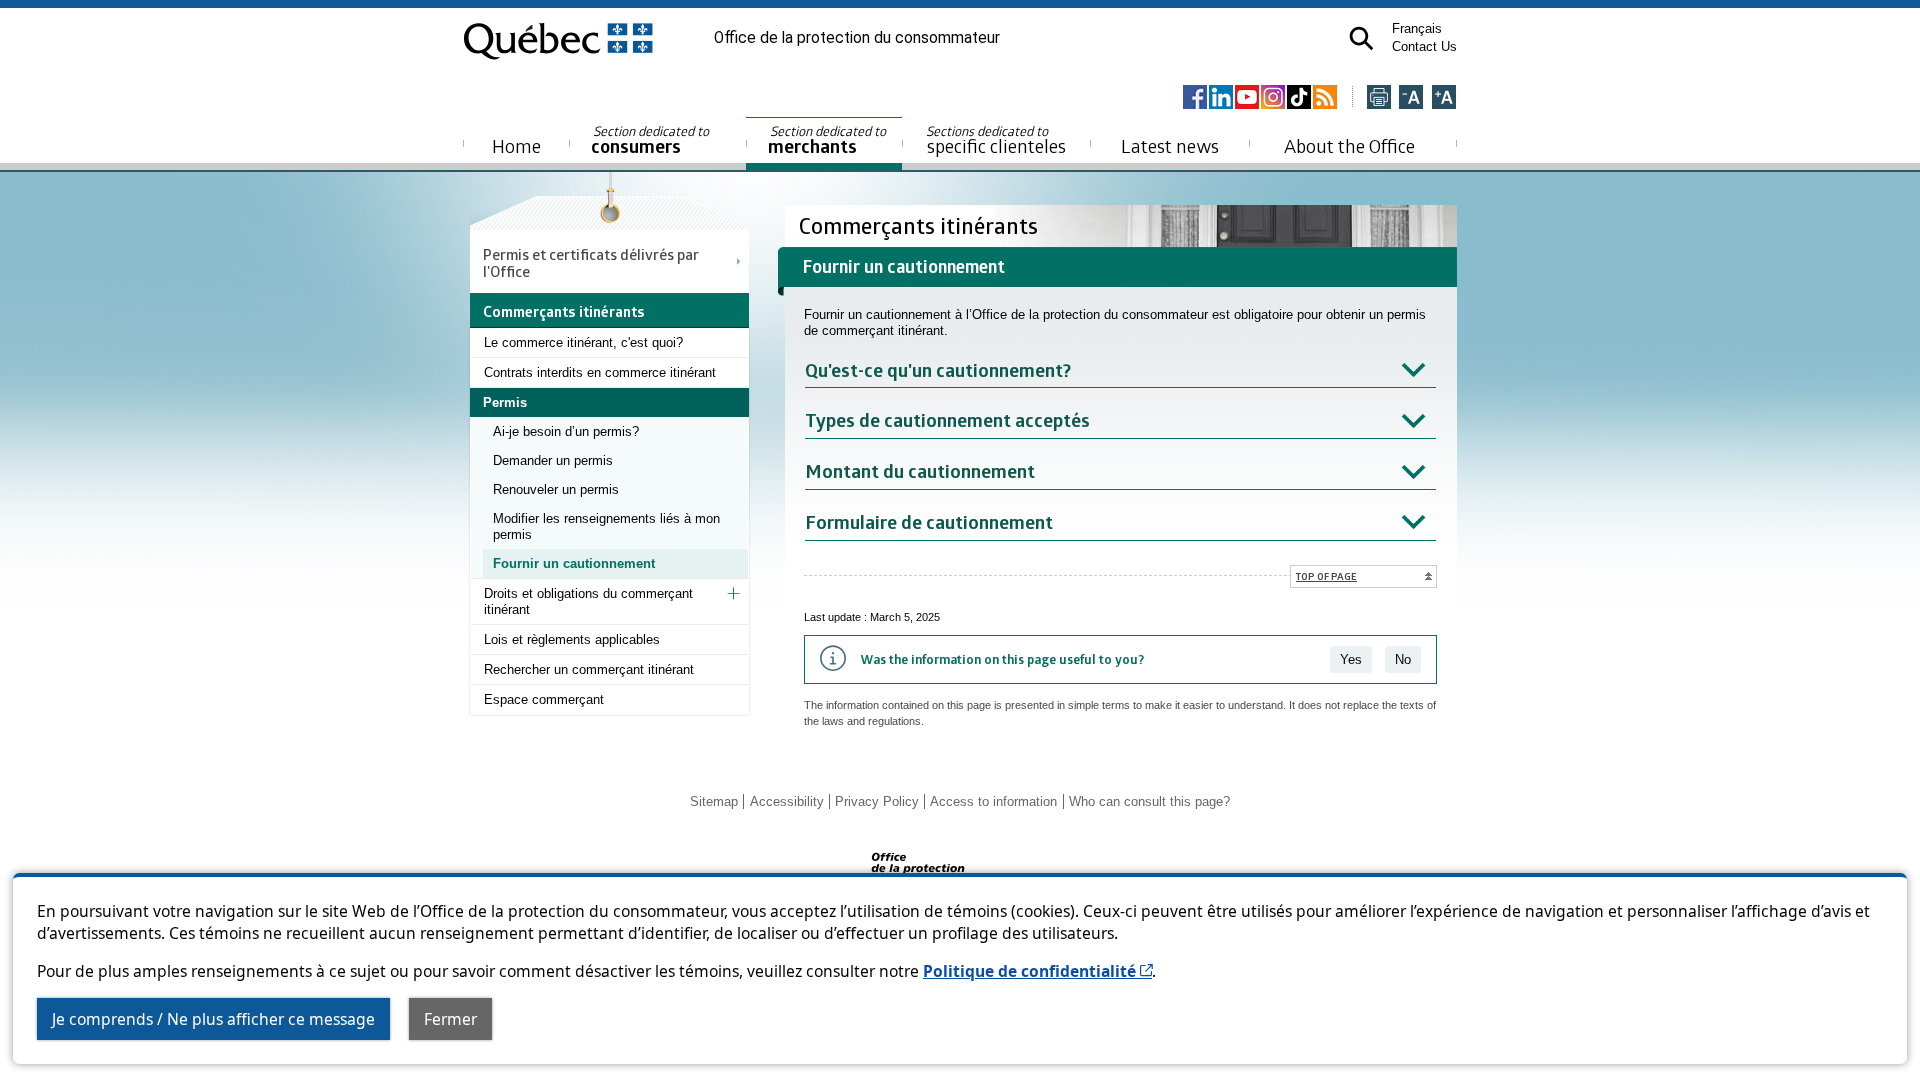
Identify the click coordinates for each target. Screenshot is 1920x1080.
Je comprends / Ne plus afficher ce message (213, 1019)
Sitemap (714, 801)
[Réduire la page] (1411, 98)
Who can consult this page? (1149, 801)
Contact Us (1424, 46)
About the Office (1349, 145)
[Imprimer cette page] (1379, 98)
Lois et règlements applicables (572, 639)
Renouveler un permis (556, 489)
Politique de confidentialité (1037, 971)
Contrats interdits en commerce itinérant (600, 372)
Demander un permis (553, 460)
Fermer (450, 1019)
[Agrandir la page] (1444, 98)
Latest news (1170, 145)
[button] (1361, 38)
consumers (651, 140)
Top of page (1326, 576)
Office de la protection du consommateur (857, 38)
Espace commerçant (544, 699)
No (1403, 659)
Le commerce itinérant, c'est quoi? (583, 342)
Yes (1351, 659)
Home (516, 145)
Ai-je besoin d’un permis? (566, 431)
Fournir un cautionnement (574, 563)
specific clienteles (996, 140)
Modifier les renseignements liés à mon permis (606, 526)
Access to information (993, 801)
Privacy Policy (877, 801)
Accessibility (787, 801)
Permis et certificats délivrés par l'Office (591, 262)
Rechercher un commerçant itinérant (589, 669)
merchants (828, 140)
